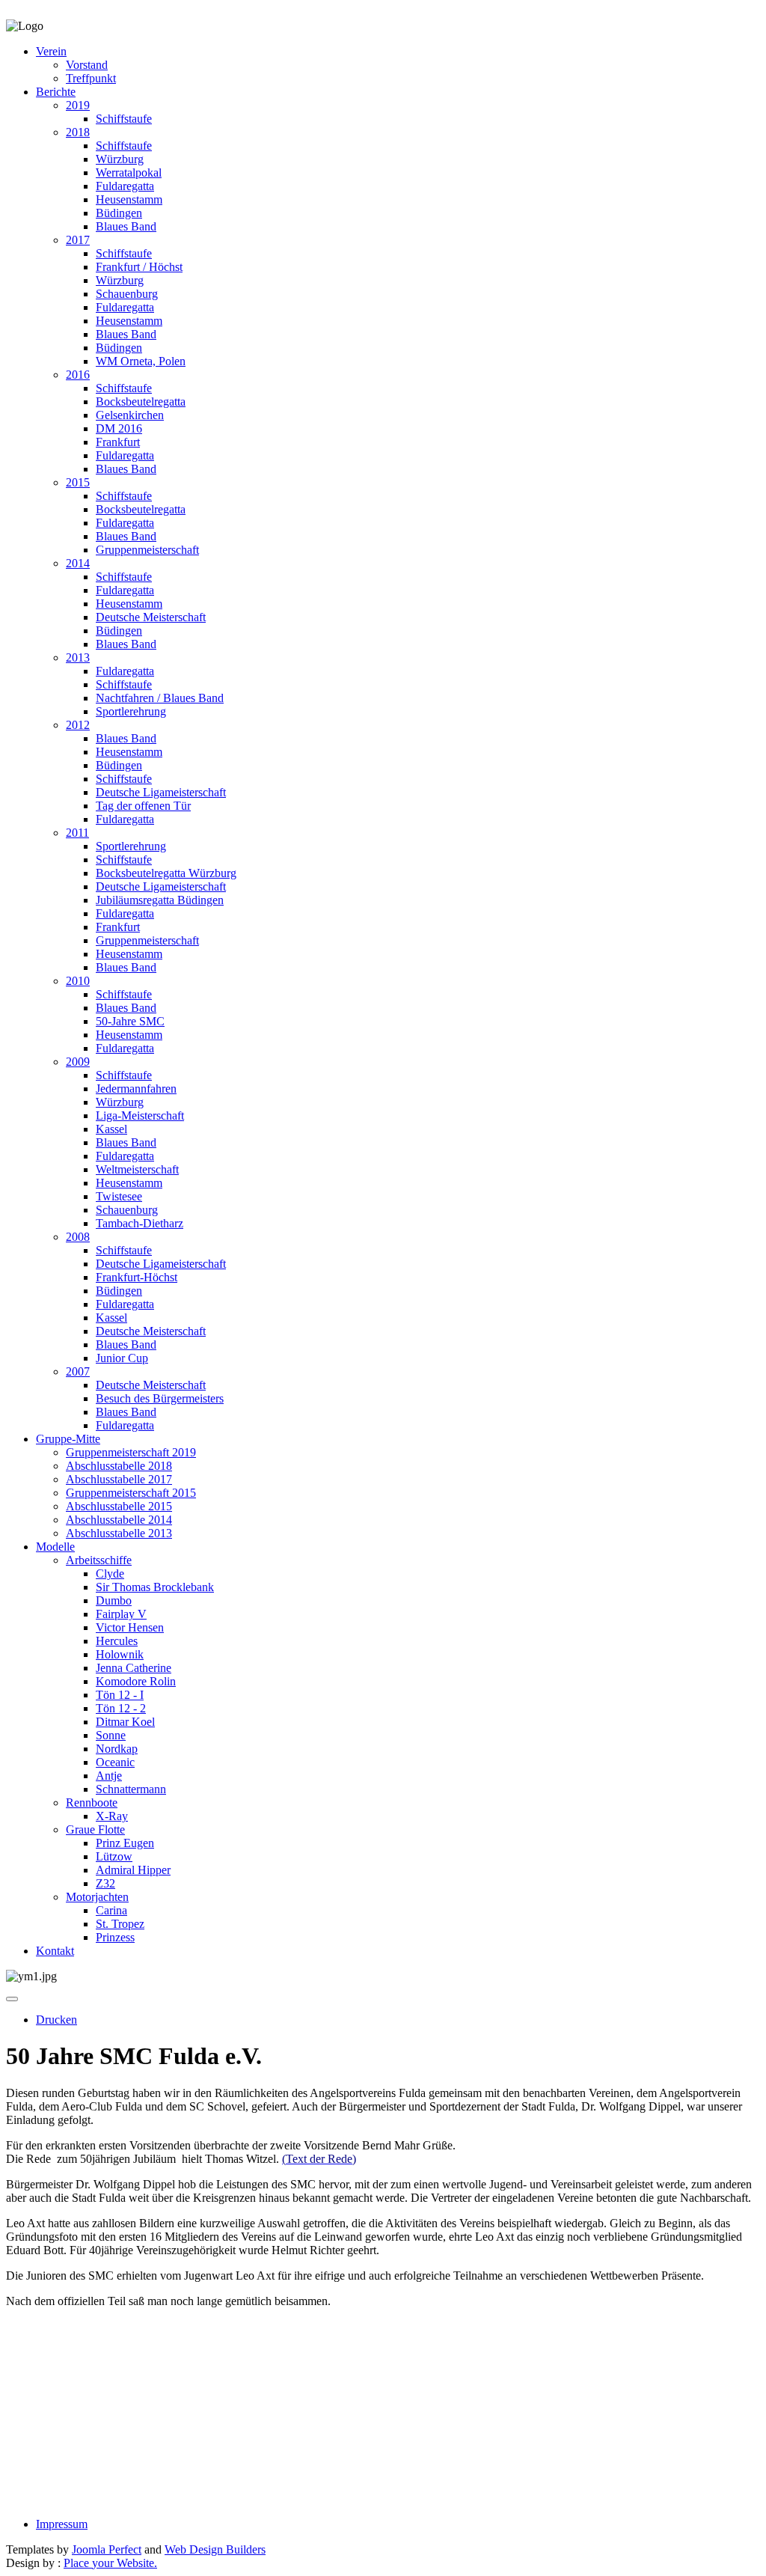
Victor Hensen (130, 1627)
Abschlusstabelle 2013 (119, 1533)
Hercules (117, 1641)
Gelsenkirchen (130, 415)
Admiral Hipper (133, 1870)
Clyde (110, 1574)
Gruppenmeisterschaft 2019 (131, 1452)
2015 (78, 482)
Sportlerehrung (131, 711)
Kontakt (55, 1951)
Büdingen (119, 213)
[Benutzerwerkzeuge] (12, 1999)
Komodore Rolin (136, 1681)
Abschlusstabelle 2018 (119, 1466)
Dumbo (114, 1600)
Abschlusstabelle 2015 (119, 1506)
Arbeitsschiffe (99, 1560)
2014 (78, 563)
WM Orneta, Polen (141, 361)
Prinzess (115, 1937)
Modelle (55, 1547)
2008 (78, 1237)
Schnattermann (131, 1789)
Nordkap (117, 1749)
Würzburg (120, 159)
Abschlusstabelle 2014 (119, 1520)
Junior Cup (122, 1358)
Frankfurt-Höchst (137, 1277)
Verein (51, 51)
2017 (78, 240)
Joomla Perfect (107, 2549)
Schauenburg (127, 294)
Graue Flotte (95, 1829)
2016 (78, 375)
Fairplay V (121, 1614)
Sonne (111, 1735)
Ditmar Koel (125, 1722)
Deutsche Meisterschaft (151, 617)
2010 (78, 981)
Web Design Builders (215, 2549)
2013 (78, 657)
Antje (109, 1776)
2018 (78, 132)
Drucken (56, 2020)
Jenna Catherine (134, 1668)
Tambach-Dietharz (140, 1223)
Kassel (111, 1129)
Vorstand (87, 65)
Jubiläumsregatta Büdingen (160, 900)
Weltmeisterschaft (137, 1169)
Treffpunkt (91, 78)
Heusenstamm (129, 199)
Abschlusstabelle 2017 (119, 1479)
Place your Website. (110, 2563)
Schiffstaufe (124, 119)
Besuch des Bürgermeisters (160, 1398)
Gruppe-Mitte (68, 1439)
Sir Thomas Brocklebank (155, 1587)
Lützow (114, 1856)
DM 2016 (119, 428)
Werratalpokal (129, 173)
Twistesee (119, 1196)
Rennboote (92, 1803)
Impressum (62, 2524)
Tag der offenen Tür (143, 806)
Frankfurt (118, 442)
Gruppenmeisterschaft (147, 550)
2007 (78, 1371)
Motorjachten (97, 1897)
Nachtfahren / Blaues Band (160, 698)
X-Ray (112, 1816)
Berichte (56, 92)
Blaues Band (126, 226)
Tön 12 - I (120, 1695)
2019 (78, 105)
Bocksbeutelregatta (141, 402)
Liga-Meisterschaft (140, 1115)
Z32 (105, 1883)
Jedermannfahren (136, 1089)
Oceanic (115, 1762)
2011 (77, 833)
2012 (78, 725)
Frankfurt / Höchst (139, 267)
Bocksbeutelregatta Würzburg (166, 873)
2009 (78, 1062)
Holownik (120, 1654)
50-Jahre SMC (130, 1021)
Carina (111, 1910)
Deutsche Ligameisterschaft (161, 792)
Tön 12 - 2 (121, 1708)
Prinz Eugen (125, 1843)
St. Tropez (120, 1924)
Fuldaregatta (125, 186)
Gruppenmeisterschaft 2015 (131, 1493)
